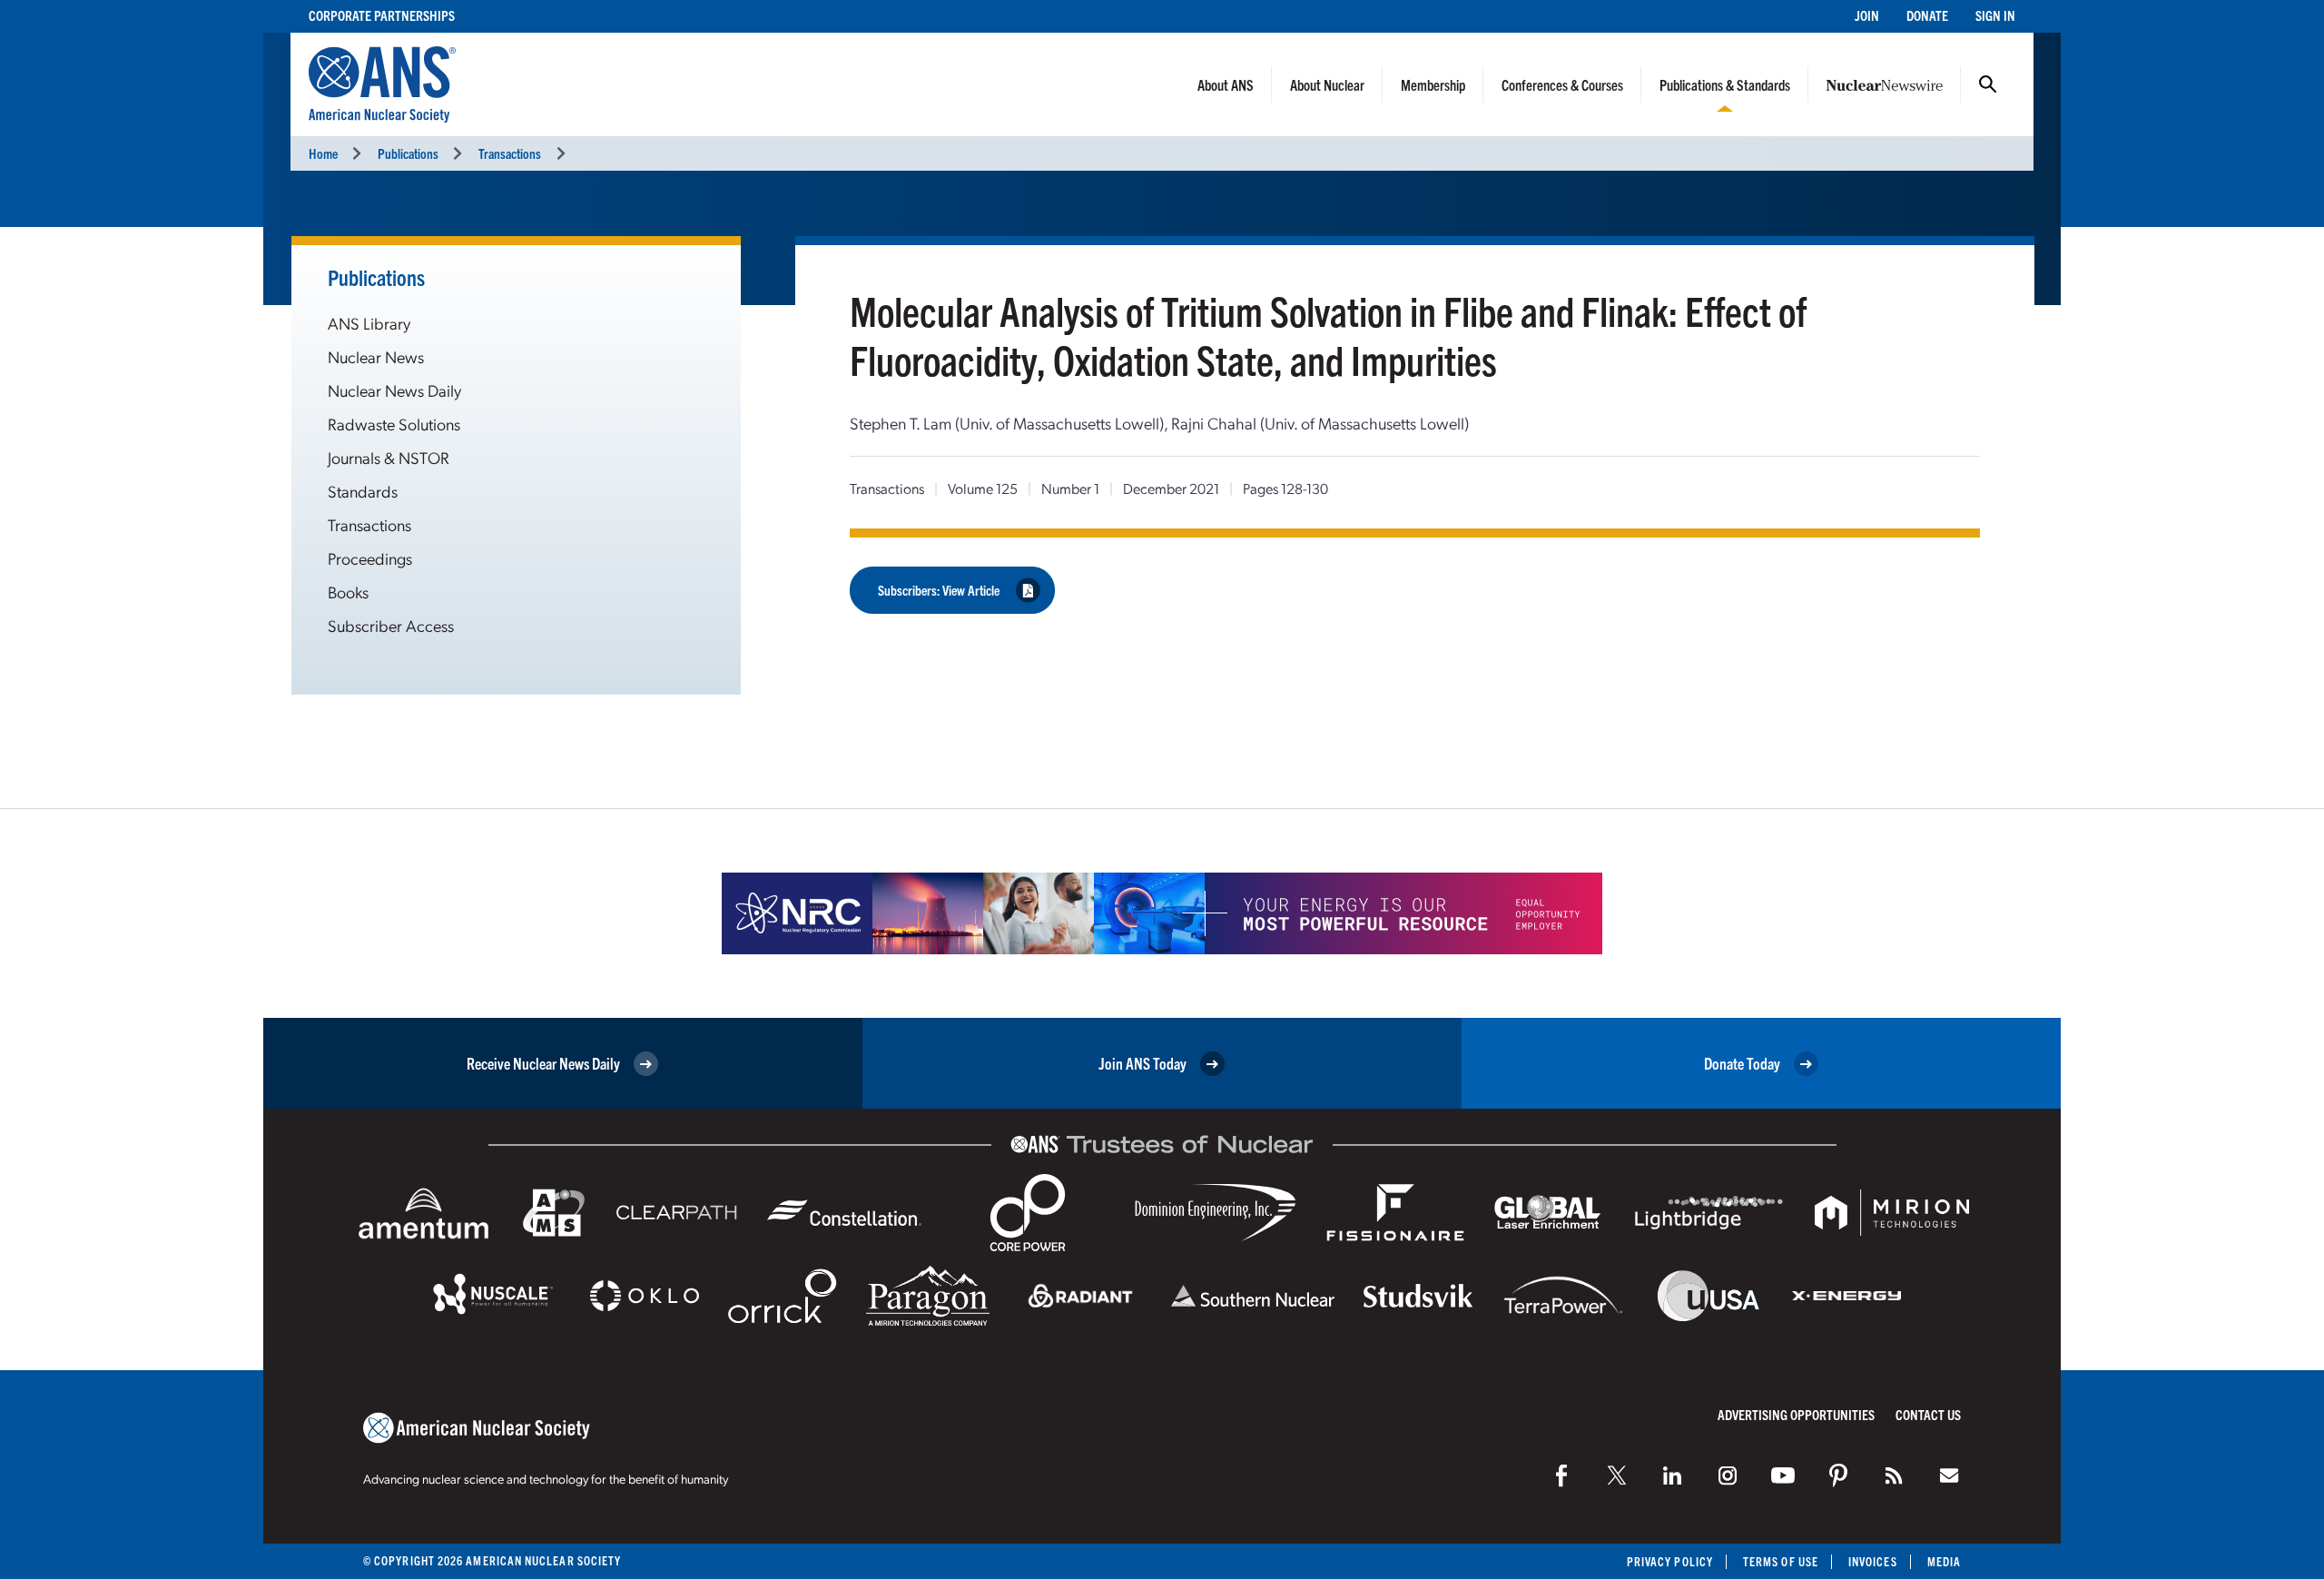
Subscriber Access (391, 625)
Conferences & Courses (1562, 84)
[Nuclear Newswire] (1894, 1475)
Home (323, 153)
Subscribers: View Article (939, 590)
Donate (1927, 15)
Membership (1433, 84)
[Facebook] (1561, 1475)
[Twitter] (1617, 1475)
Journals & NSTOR (389, 457)
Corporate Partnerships (382, 15)
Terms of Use (1781, 1561)
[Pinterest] (1838, 1475)
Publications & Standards (1725, 84)
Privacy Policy (1670, 1561)
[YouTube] (1783, 1475)
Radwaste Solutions (394, 424)
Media (1944, 1561)
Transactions (510, 153)
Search (1988, 84)
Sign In (1995, 15)
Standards (363, 491)
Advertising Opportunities (1796, 1414)
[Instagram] (1728, 1475)
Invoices (1873, 1561)
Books (348, 592)
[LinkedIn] (1672, 1475)
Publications (408, 153)
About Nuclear (1327, 84)
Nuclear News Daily (394, 390)
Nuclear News (376, 356)
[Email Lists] (1949, 1475)
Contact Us (1928, 1414)
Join (1867, 15)
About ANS (1226, 84)
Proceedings (370, 558)
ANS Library (369, 323)
